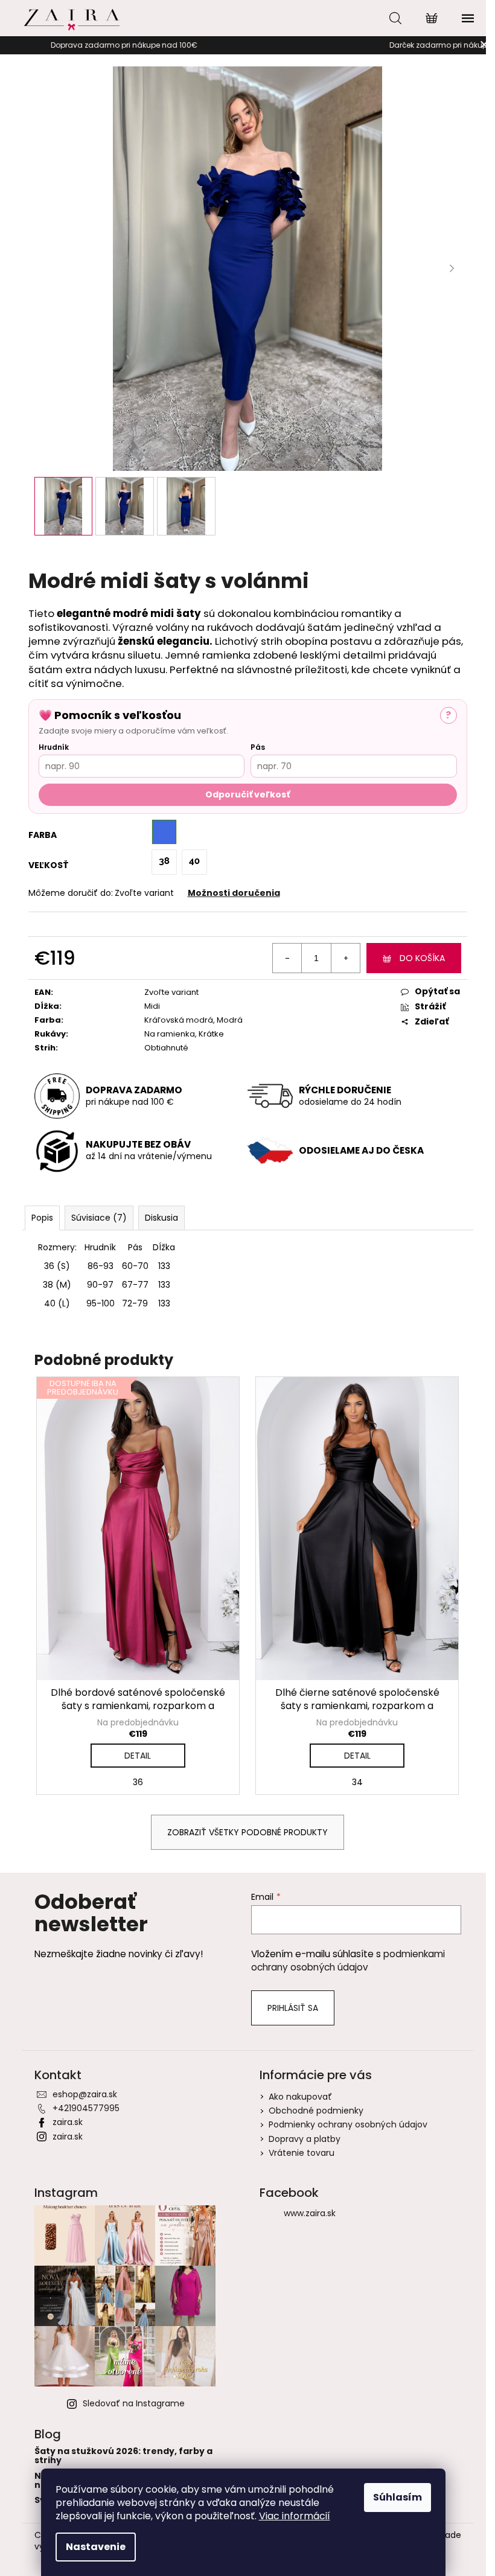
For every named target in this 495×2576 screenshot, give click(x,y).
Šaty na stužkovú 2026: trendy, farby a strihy (123, 2456)
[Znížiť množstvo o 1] (287, 958)
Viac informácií (295, 2516)
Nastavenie (96, 2547)
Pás (258, 747)
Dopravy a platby (305, 2139)
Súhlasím (398, 2497)
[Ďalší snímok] (452, 269)
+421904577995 (86, 2108)
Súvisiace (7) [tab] (99, 1218)
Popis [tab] (42, 1218)
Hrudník (54, 747)
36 (138, 1782)
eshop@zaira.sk (85, 2094)
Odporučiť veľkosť (247, 794)
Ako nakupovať (300, 2097)
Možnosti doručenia (234, 893)
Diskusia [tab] (161, 1218)
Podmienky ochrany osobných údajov (348, 2124)
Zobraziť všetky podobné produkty (247, 1832)
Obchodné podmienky (316, 2111)
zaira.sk (68, 2122)
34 (357, 1782)
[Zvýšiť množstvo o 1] (345, 958)
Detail (138, 1756)
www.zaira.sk (310, 2213)
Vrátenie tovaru (302, 2153)
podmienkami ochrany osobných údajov (348, 1961)
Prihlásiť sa (293, 2008)
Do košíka (422, 958)
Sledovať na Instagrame (134, 2403)
